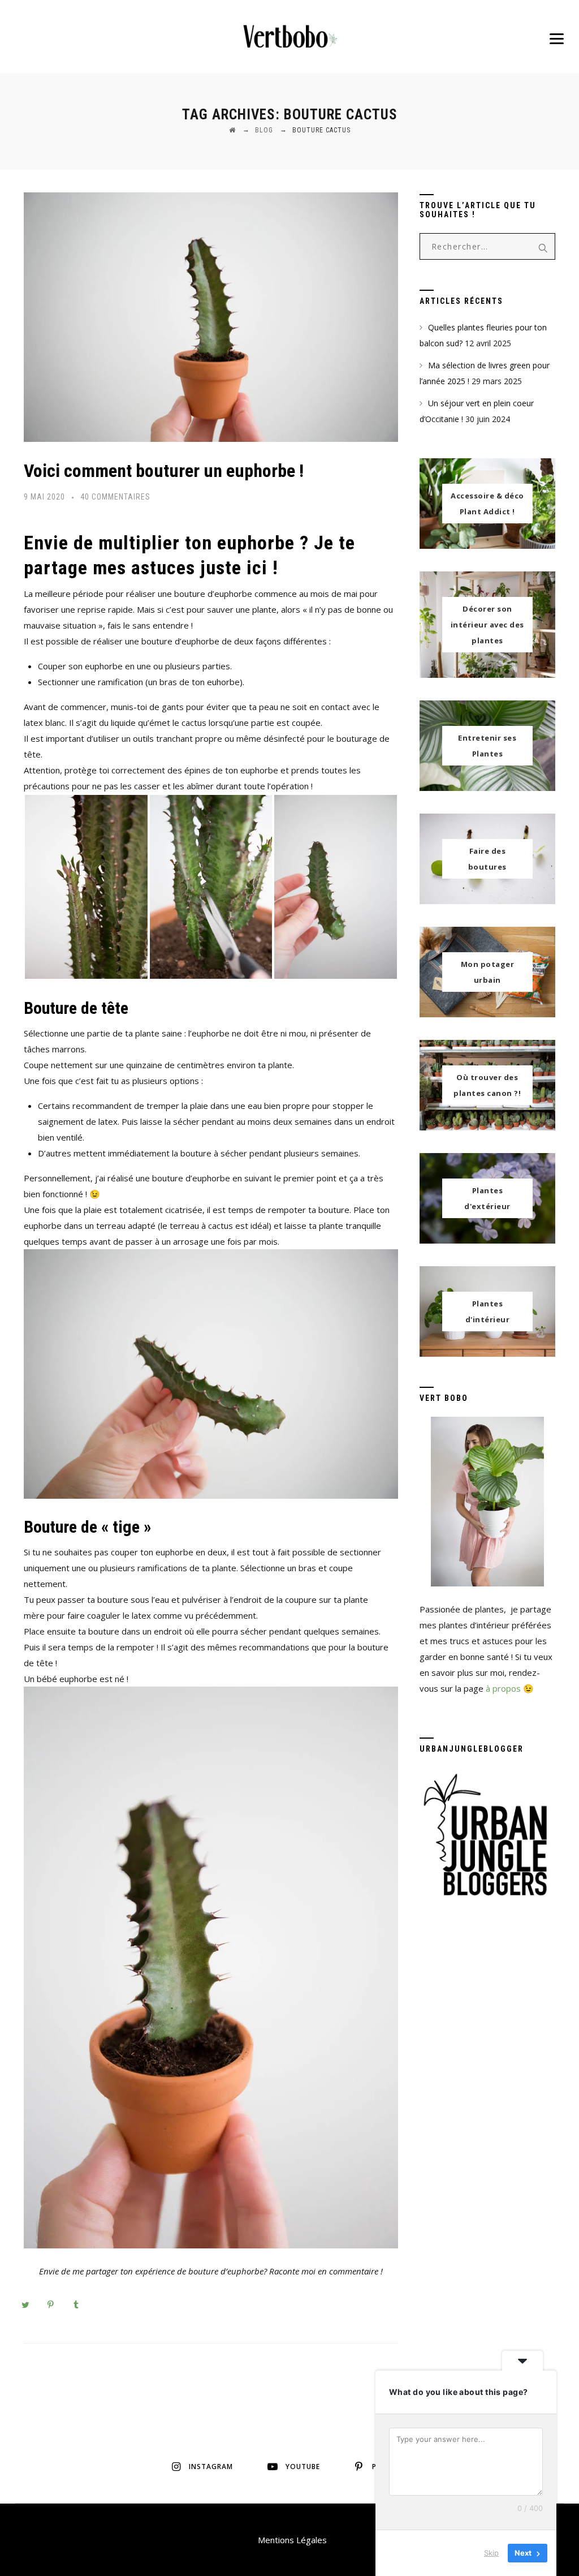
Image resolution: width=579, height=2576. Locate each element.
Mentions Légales (292, 2540)
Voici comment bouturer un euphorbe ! (164, 471)
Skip (491, 2553)
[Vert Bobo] (289, 37)
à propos (503, 1688)
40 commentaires (115, 497)
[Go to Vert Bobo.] (232, 130)
